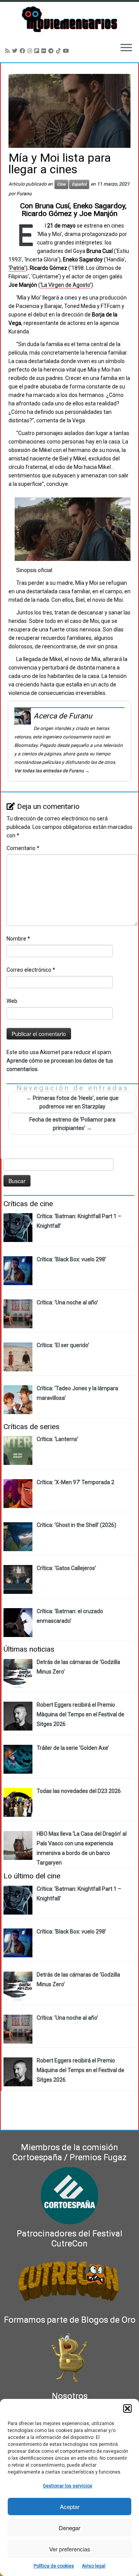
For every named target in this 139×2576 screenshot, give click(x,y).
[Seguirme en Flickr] (45, 51)
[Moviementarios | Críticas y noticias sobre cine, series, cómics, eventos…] (69, 19)
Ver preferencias (70, 2549)
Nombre (18, 939)
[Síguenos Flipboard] (38, 51)
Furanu (24, 194)
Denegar (69, 2528)
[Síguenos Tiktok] (59, 51)
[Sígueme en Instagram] (31, 51)
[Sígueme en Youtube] (67, 51)
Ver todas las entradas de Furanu (52, 771)
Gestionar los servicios (68, 2486)
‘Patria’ (17, 268)
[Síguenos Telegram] (52, 51)
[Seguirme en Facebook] (24, 51)
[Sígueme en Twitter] (16, 51)
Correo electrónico (31, 970)
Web (12, 1001)
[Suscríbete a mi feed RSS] (8, 51)
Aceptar (70, 2507)
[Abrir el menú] (126, 49)
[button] (127, 2409)
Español (79, 184)
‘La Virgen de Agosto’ (66, 285)
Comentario (23, 848)
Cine (61, 184)
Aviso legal (94, 2566)
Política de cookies (54, 2566)
